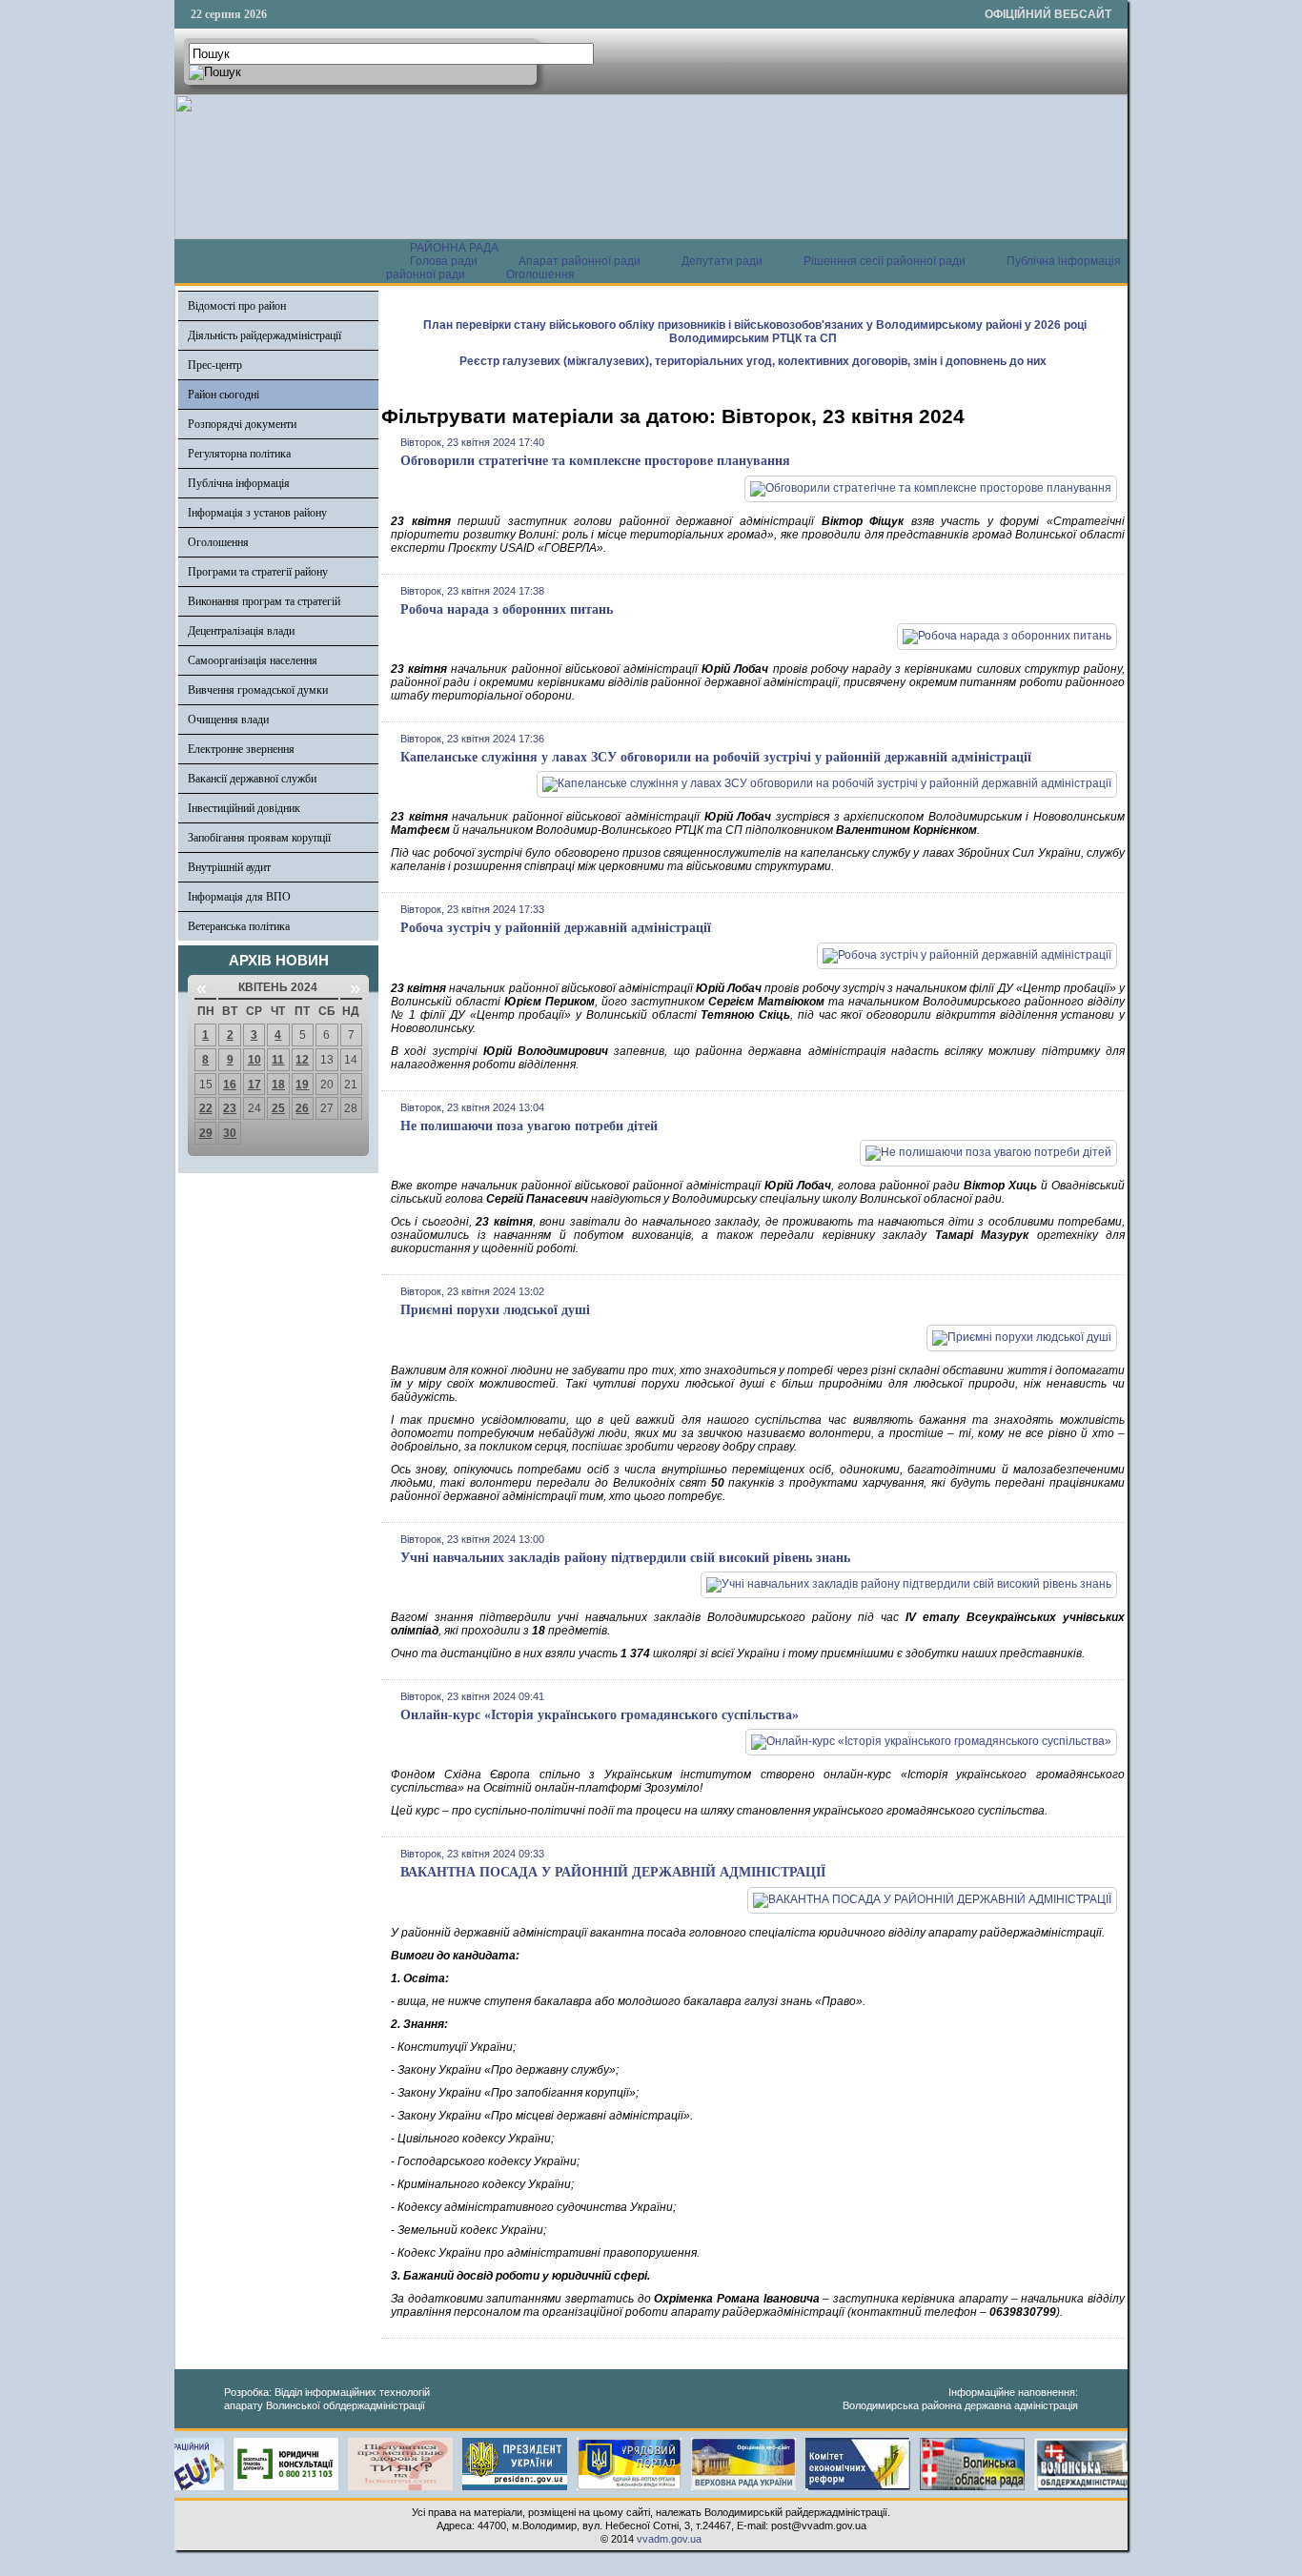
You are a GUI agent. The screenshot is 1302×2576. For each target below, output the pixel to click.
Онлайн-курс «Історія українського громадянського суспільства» (600, 1715)
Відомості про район (237, 306)
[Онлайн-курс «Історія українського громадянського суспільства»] (931, 1741)
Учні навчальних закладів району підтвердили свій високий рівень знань (625, 1558)
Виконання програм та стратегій (264, 601)
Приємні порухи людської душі (495, 1310)
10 (254, 1060)
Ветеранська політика (239, 926)
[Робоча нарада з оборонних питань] (1007, 636)
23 (230, 1108)
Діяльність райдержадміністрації (264, 335)
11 (278, 1060)
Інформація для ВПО (239, 897)
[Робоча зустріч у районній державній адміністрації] (967, 955)
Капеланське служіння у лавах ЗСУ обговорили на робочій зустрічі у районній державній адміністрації (716, 757)
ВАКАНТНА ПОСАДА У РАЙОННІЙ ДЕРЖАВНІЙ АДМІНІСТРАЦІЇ (613, 1872)
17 (254, 1085)
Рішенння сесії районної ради (885, 261)
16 (230, 1085)
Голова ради (444, 261)
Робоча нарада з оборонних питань (507, 609)
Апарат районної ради (580, 261)
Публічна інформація (239, 483)
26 (302, 1108)
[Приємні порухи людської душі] (1022, 1337)
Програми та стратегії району (258, 572)
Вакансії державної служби (252, 779)
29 (206, 1133)
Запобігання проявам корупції (259, 838)
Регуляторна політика (239, 454)
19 (302, 1085)
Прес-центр (215, 365)
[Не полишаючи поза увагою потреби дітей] (988, 1152)
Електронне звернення (241, 749)
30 (230, 1133)
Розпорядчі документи (242, 424)
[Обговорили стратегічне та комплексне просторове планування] (931, 488)
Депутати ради (722, 261)
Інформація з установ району (257, 513)
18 (278, 1085)
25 (278, 1108)
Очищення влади (228, 720)
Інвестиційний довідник (244, 808)
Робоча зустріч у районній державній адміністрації (556, 928)
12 (302, 1060)
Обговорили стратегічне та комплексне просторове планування (595, 461)
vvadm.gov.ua (669, 2539)
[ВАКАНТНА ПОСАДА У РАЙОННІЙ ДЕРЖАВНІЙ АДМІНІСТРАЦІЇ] (932, 1899)
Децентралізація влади (241, 631)
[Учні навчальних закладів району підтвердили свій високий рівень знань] (909, 1584)
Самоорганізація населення (253, 660)
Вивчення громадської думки (258, 690)
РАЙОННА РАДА (454, 248)
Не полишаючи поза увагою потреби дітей (529, 1126)
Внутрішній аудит (229, 867)
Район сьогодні (224, 395)
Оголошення (540, 274)
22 (206, 1108)
